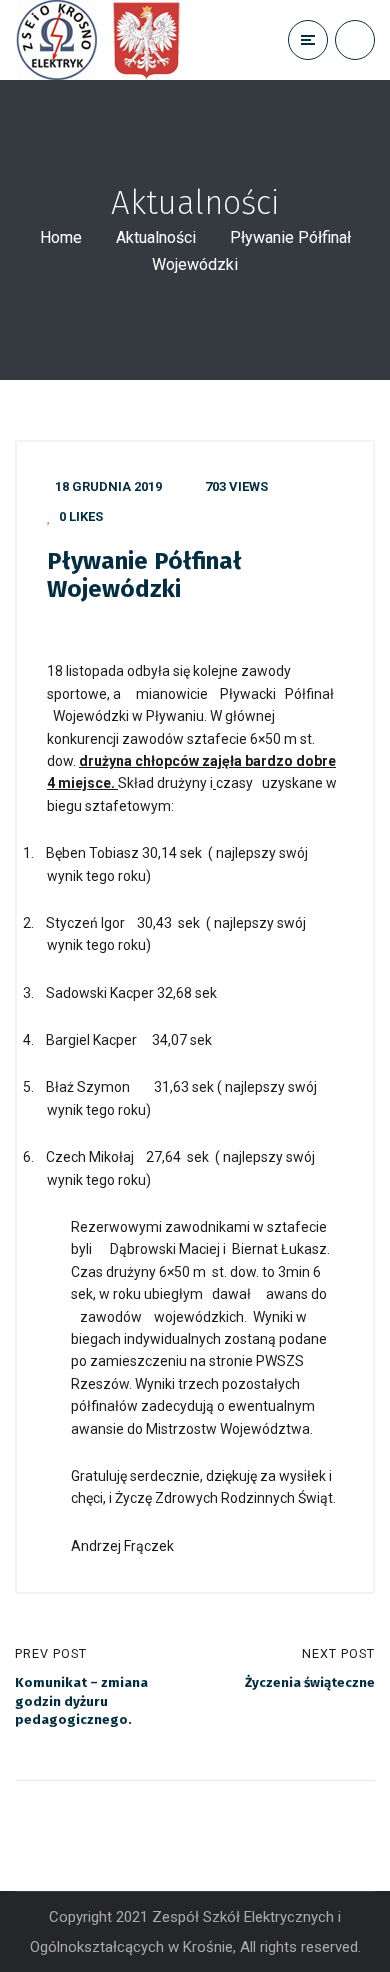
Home (61, 237)
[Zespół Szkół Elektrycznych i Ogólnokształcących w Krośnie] (104, 40)
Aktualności (156, 237)
